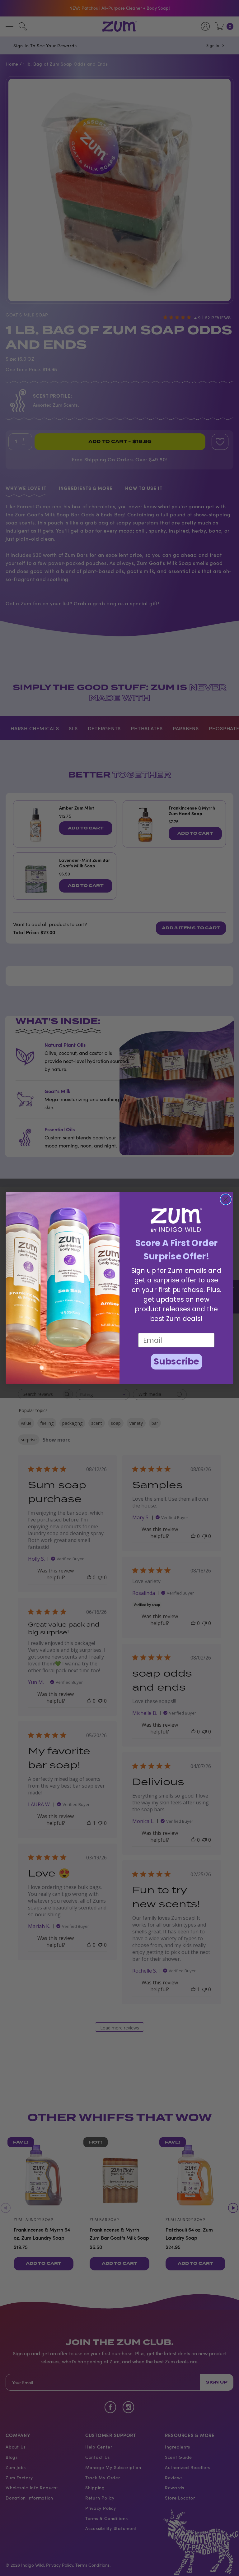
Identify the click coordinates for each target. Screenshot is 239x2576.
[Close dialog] (226, 1199)
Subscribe (176, 1362)
